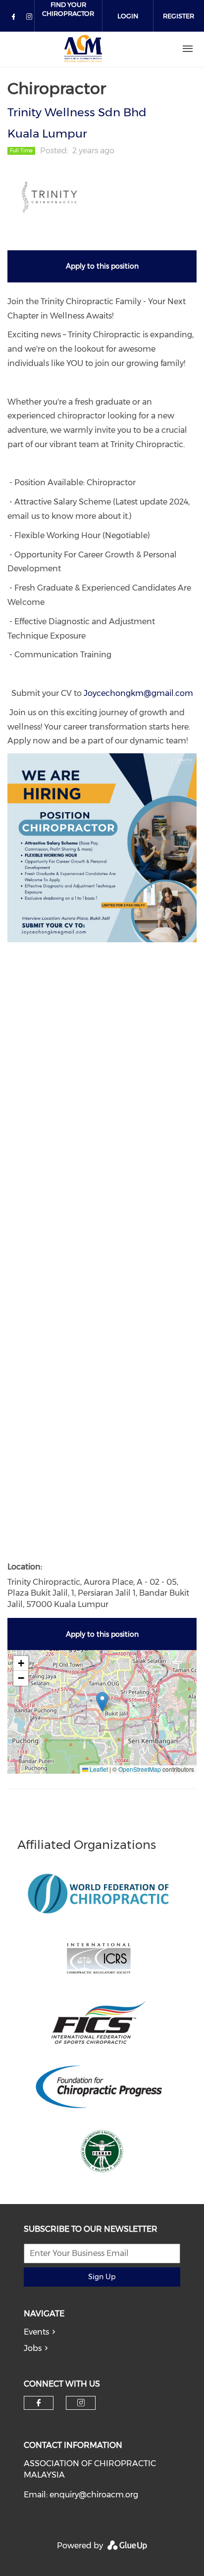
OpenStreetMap (140, 1769)
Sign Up (102, 2277)
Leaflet (98, 1769)
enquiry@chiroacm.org (94, 2495)
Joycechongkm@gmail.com (138, 693)
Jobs (33, 2348)
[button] (102, 1702)
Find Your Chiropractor (68, 9)
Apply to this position (102, 266)
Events (36, 2332)
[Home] (83, 49)
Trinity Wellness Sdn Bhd (77, 112)
